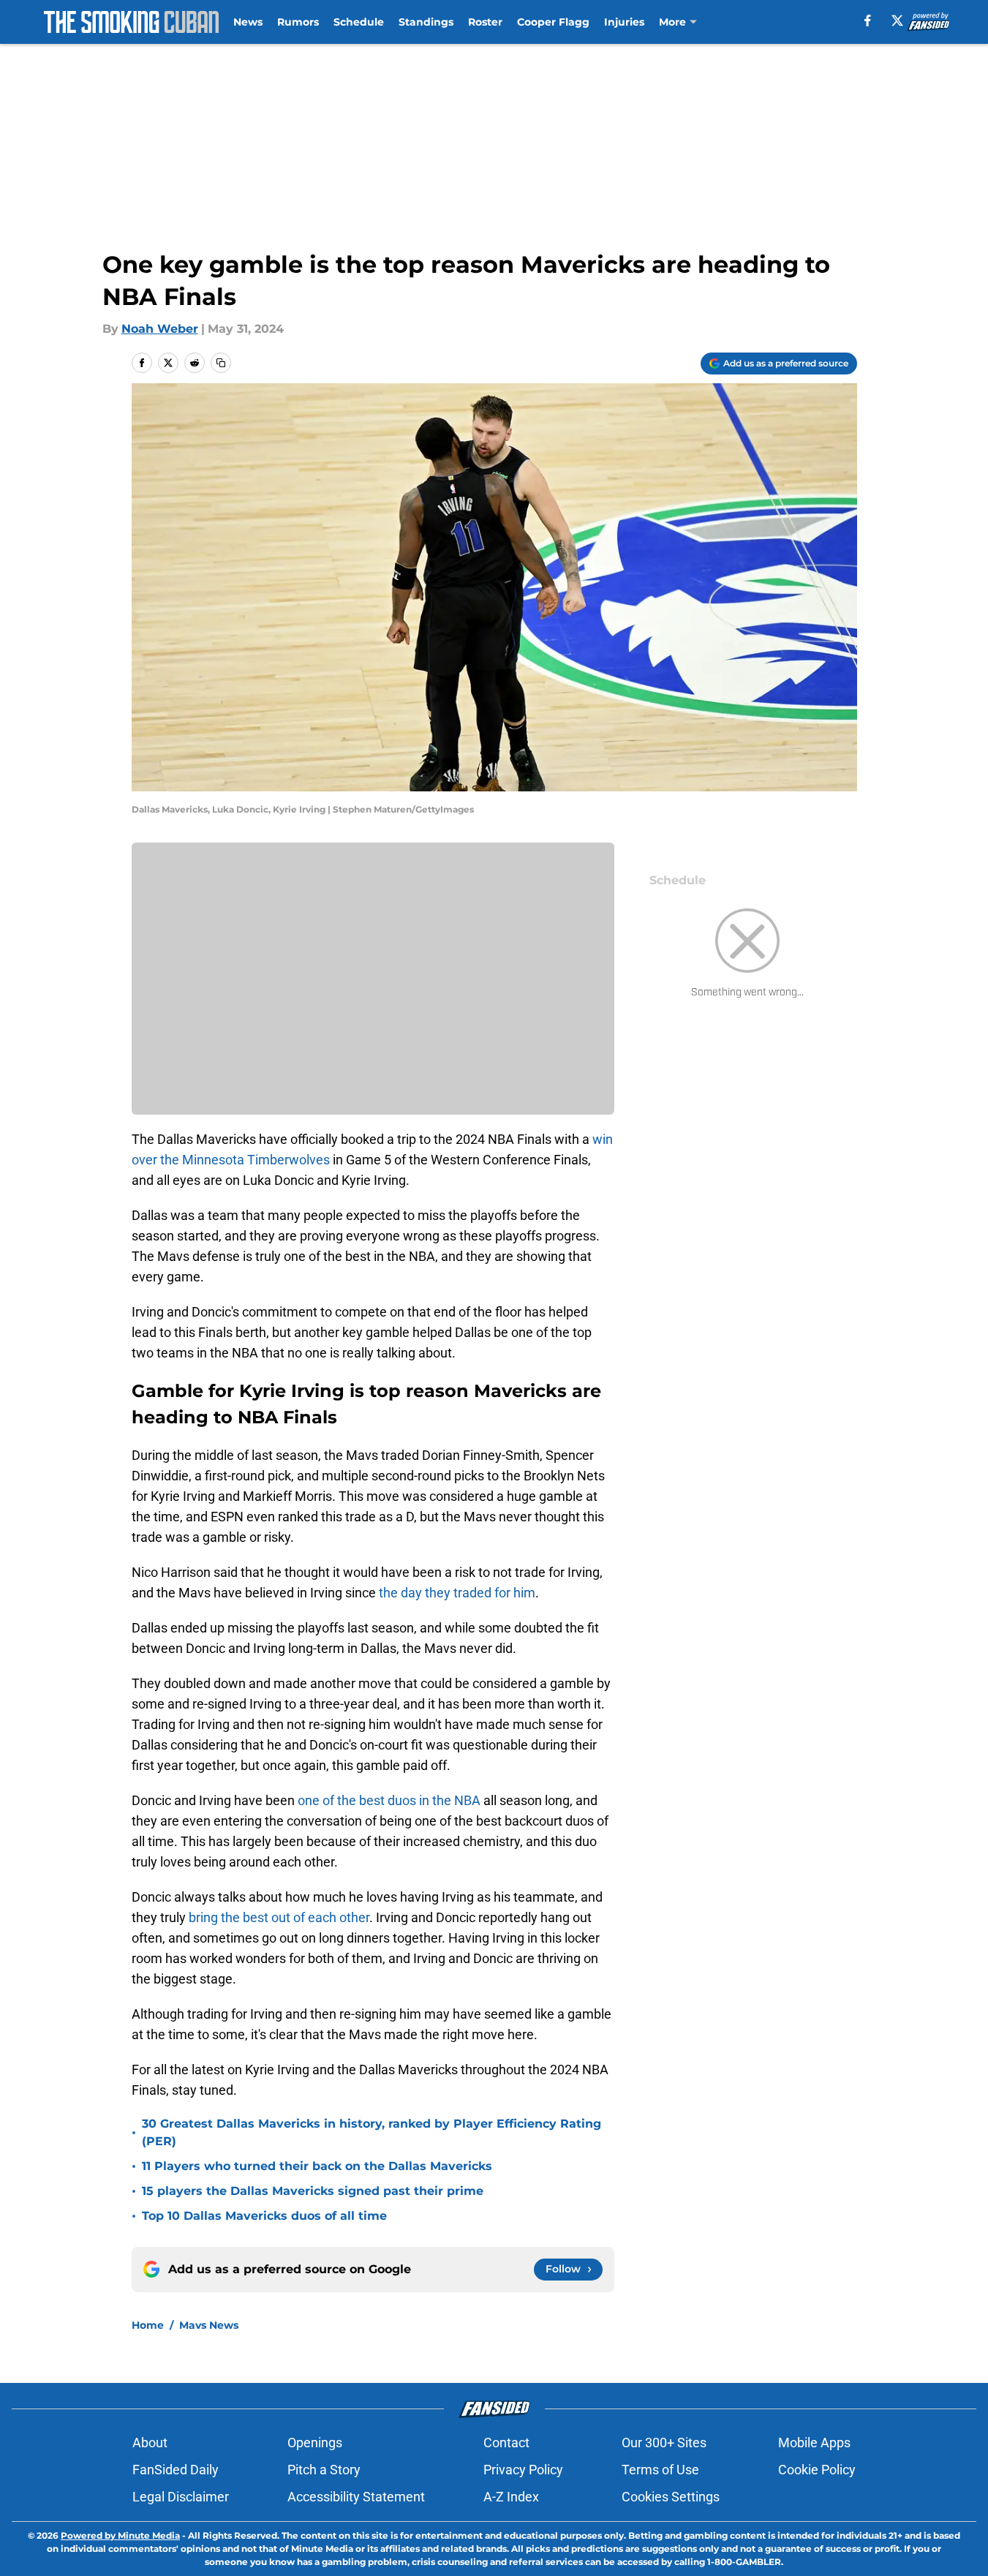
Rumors (298, 22)
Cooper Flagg (553, 22)
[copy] (221, 363)
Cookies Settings (671, 2497)
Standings (426, 22)
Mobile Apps (814, 2443)
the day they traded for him (457, 1593)
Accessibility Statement (356, 2497)
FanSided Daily (176, 2470)
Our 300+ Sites (664, 2443)
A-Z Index (511, 2497)
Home (148, 2325)
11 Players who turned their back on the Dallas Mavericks (317, 2166)
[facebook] (868, 20)
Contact (506, 2443)
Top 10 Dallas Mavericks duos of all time (264, 2216)
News (248, 22)
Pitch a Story (324, 2470)
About (150, 2443)
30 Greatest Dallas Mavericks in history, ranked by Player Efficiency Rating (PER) (372, 2132)
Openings (315, 2443)
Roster (485, 22)
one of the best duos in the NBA (389, 1800)
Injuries (624, 22)
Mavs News (209, 2325)
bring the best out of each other (279, 1917)
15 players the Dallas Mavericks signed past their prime (313, 2191)
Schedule (359, 22)
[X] (897, 20)
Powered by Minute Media (120, 2535)
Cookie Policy (817, 2470)
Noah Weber (160, 329)
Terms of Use (660, 2470)
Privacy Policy (523, 2470)
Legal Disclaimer (181, 2497)
